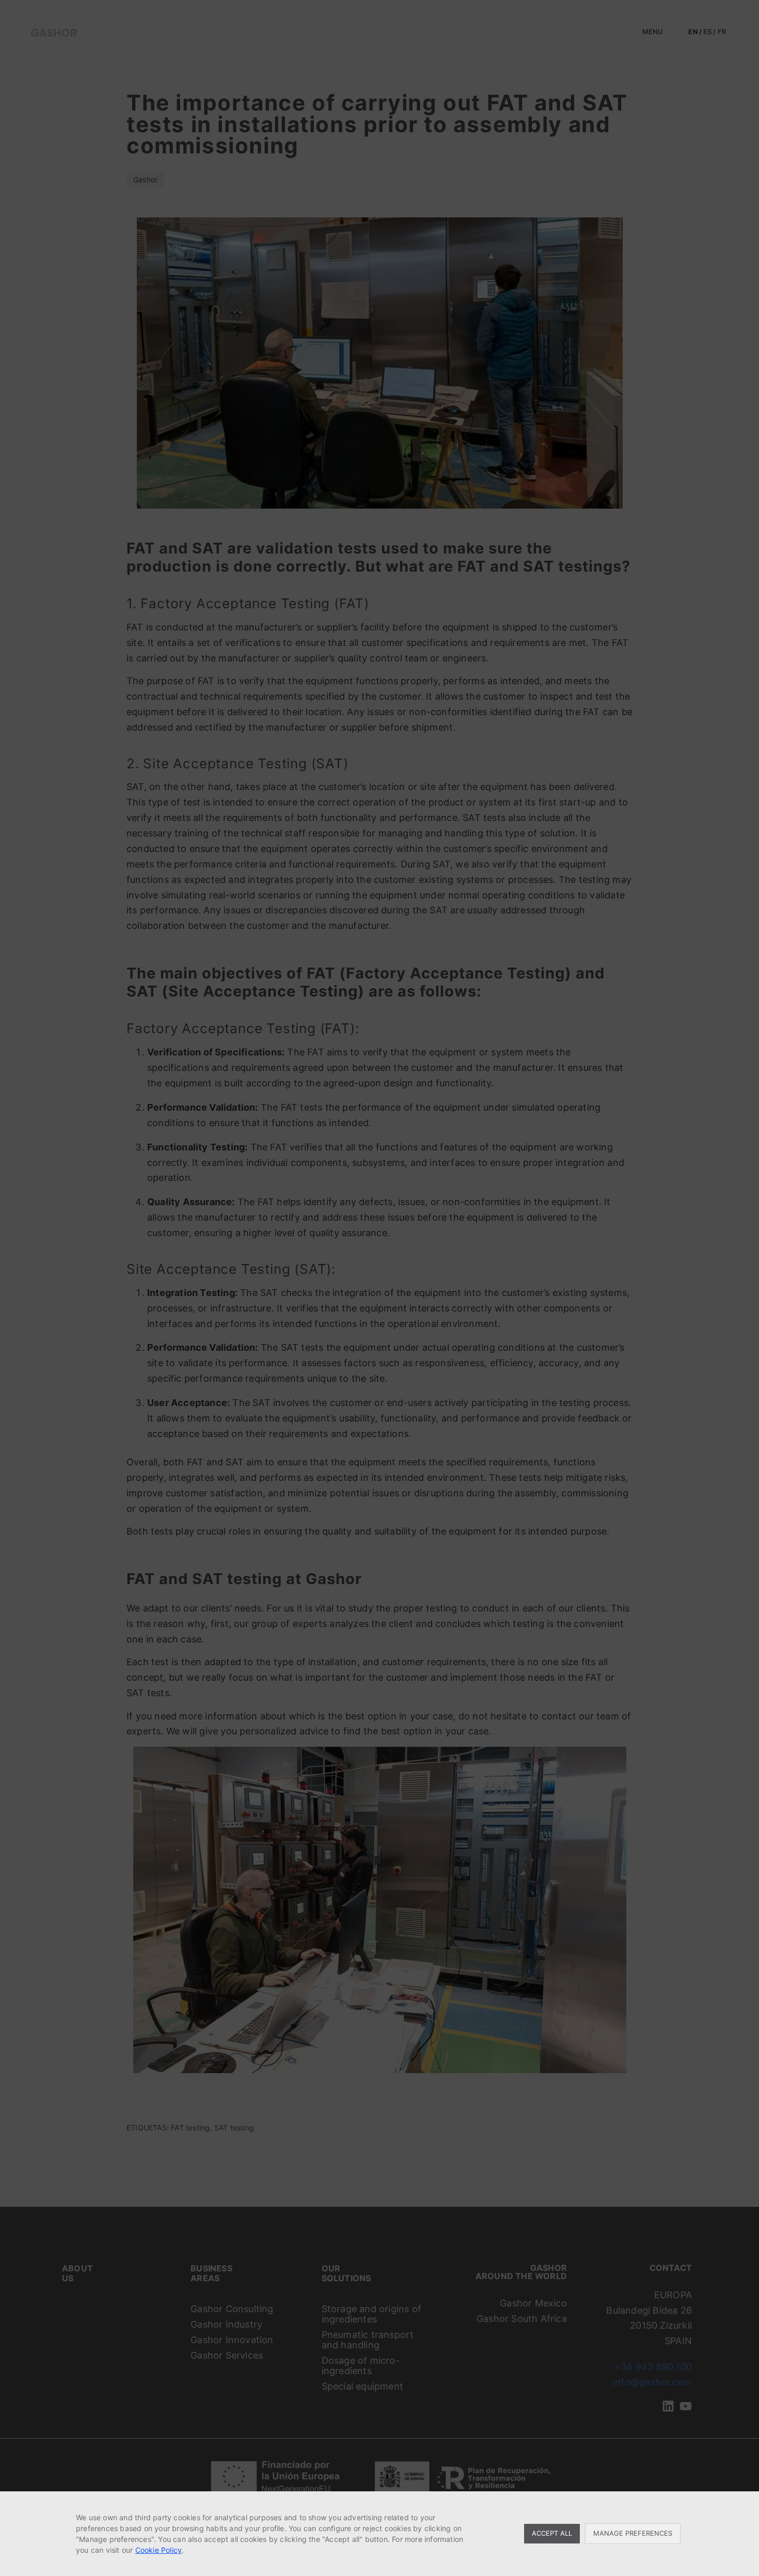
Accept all (552, 2533)
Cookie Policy (159, 2550)
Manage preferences (633, 2533)
